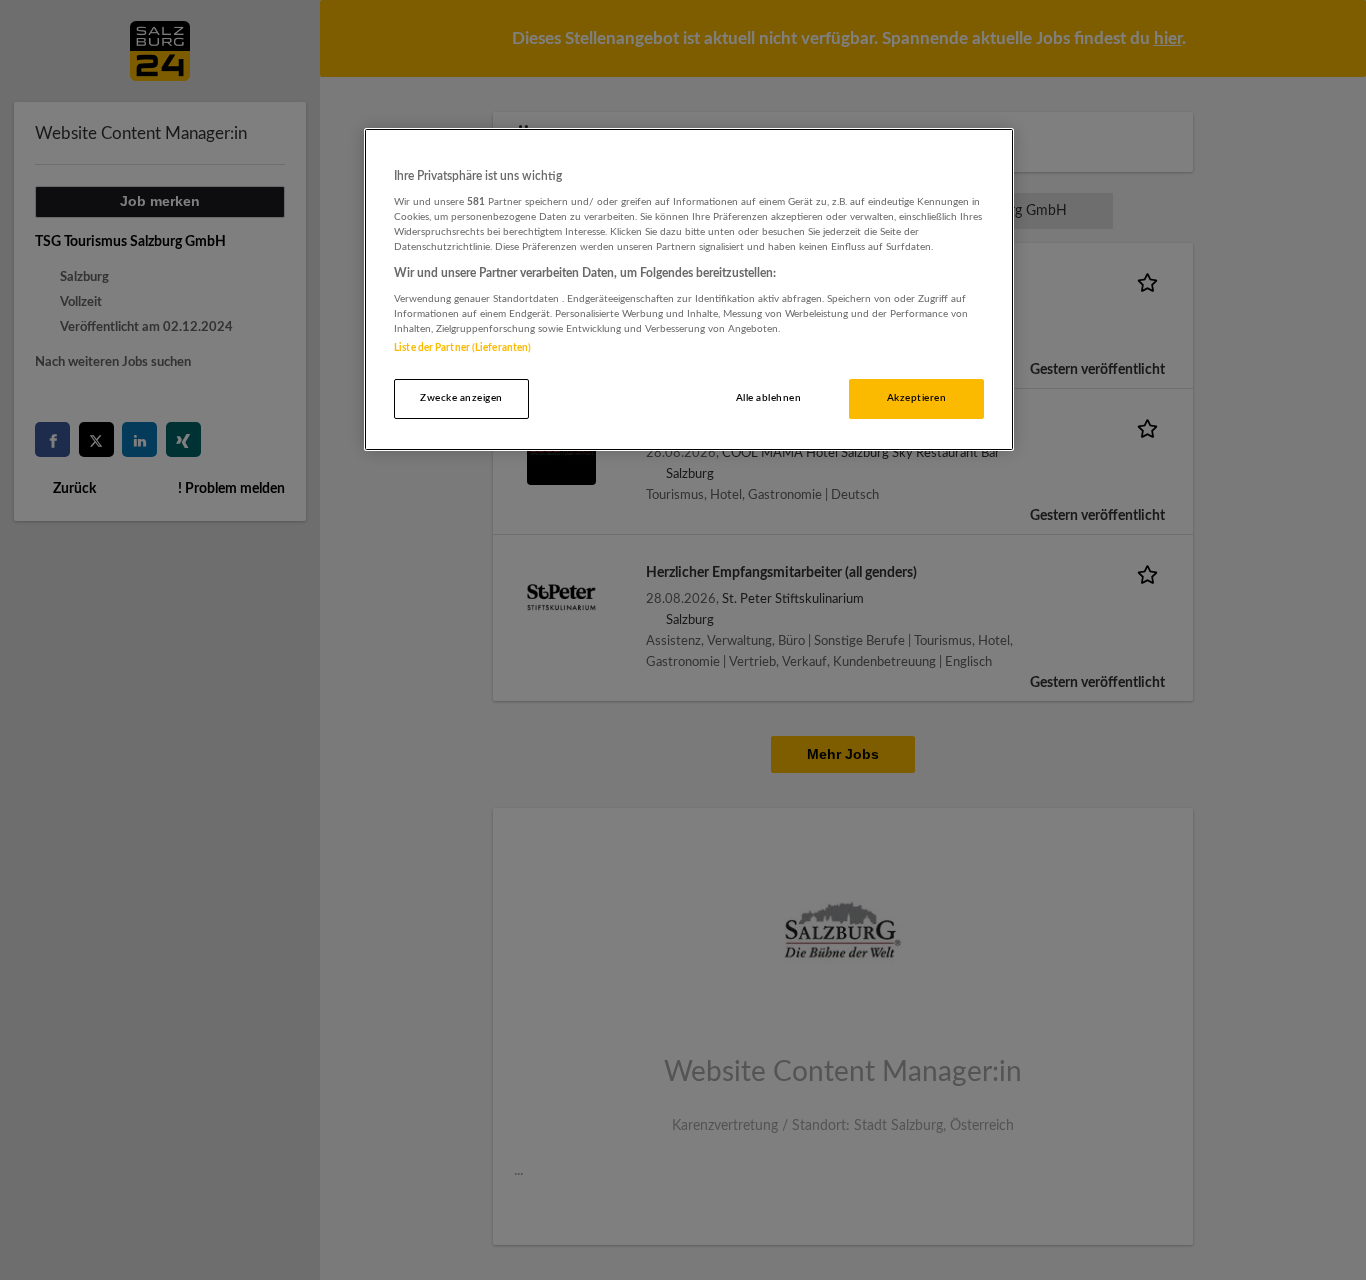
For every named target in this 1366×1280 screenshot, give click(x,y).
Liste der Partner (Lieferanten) (462, 348)
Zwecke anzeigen (461, 398)
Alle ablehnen (768, 398)
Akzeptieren (916, 398)
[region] (689, 289)
